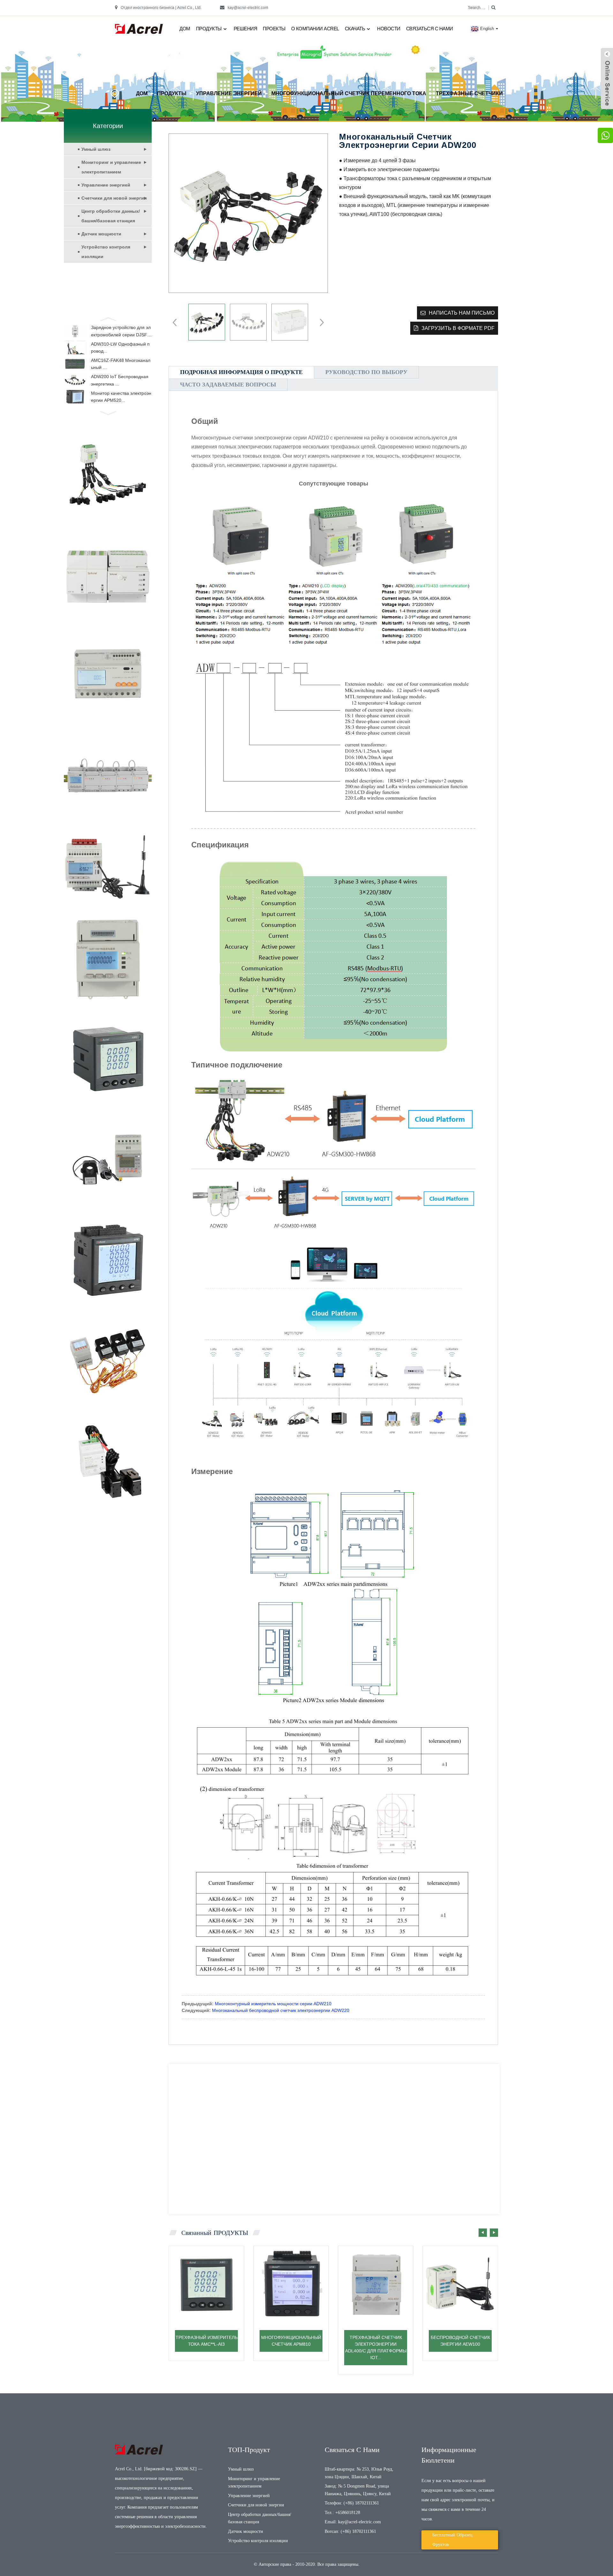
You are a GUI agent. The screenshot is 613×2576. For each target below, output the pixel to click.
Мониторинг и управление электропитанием (111, 167)
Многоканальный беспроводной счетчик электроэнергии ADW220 (281, 2010)
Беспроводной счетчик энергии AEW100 (460, 2341)
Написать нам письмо (462, 313)
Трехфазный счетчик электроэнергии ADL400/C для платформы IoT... (376, 2347)
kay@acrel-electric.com (248, 8)
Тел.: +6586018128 (342, 2513)
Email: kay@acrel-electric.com (353, 2522)
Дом (185, 29)
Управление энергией (229, 93)
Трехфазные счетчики (469, 93)
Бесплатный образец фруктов (452, 2540)
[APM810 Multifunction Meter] (291, 2284)
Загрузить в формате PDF (458, 328)
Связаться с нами (430, 29)
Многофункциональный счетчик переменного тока (349, 93)
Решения (246, 29)
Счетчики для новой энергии (114, 198)
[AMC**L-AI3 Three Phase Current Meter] (206, 2284)
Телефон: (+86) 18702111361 (352, 2503)
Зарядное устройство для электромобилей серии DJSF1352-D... (121, 332)
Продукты (209, 29)
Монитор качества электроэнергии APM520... (121, 397)
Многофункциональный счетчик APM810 (291, 2341)
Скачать (355, 29)
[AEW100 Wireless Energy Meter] (460, 2284)
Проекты (274, 29)
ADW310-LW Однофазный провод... (120, 348)
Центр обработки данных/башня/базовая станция (111, 216)
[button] (108, 318)
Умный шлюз (96, 149)
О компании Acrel (315, 29)
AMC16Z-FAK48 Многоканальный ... (121, 364)
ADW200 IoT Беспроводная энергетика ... (120, 380)
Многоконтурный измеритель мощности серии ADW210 (273, 2004)
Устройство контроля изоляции (106, 252)
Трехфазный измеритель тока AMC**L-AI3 (207, 2341)
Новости (389, 29)
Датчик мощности (101, 234)
